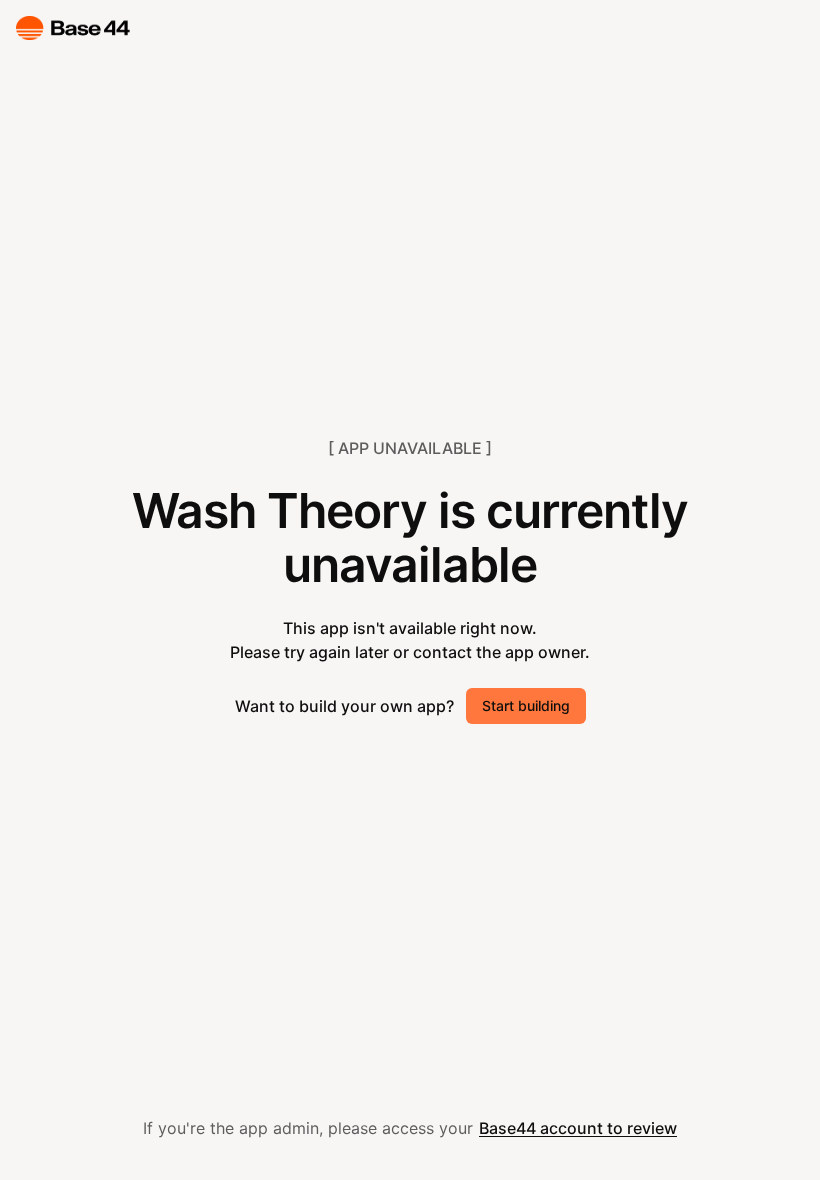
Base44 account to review (578, 1128)
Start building (526, 705)
